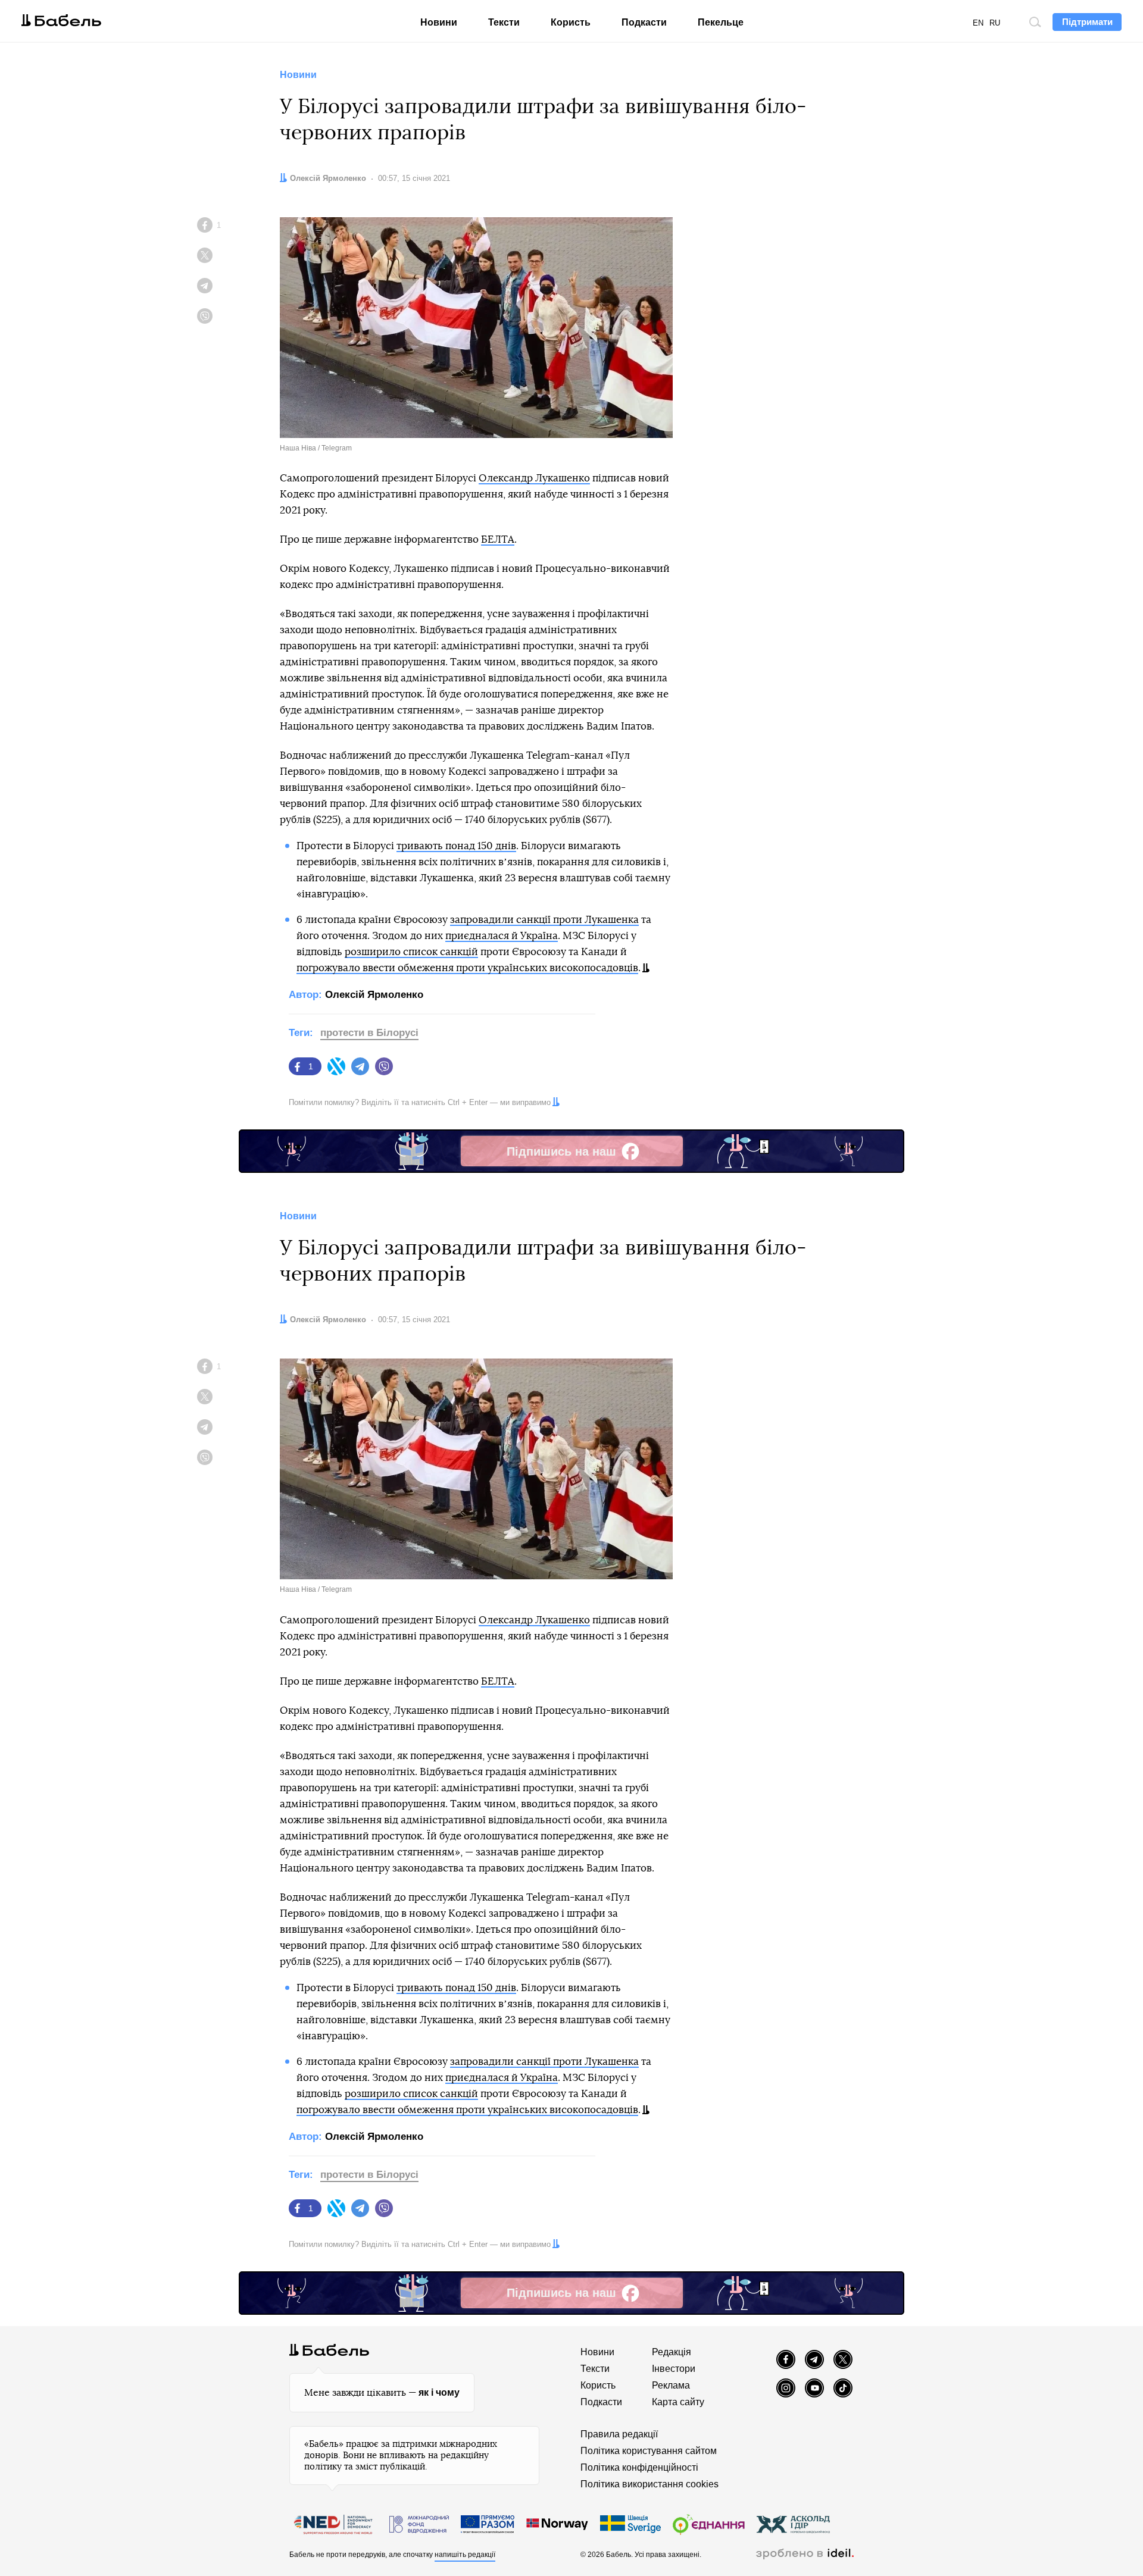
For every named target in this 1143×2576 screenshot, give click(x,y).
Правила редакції (619, 2434)
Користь (571, 22)
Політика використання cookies (649, 2484)
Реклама (671, 2385)
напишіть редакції (465, 2555)
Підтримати (1087, 22)
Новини (439, 22)
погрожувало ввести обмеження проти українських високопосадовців (467, 968)
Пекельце (721, 22)
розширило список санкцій (411, 952)
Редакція (672, 2352)
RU (995, 23)
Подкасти (644, 22)
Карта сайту (678, 2402)
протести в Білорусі (369, 1033)
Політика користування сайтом (649, 2451)
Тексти (504, 22)
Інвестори (674, 2369)
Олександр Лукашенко (534, 478)
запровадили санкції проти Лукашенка (544, 920)
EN (978, 23)
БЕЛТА (498, 539)
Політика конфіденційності (639, 2467)
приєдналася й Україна (502, 936)
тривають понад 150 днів (456, 846)
